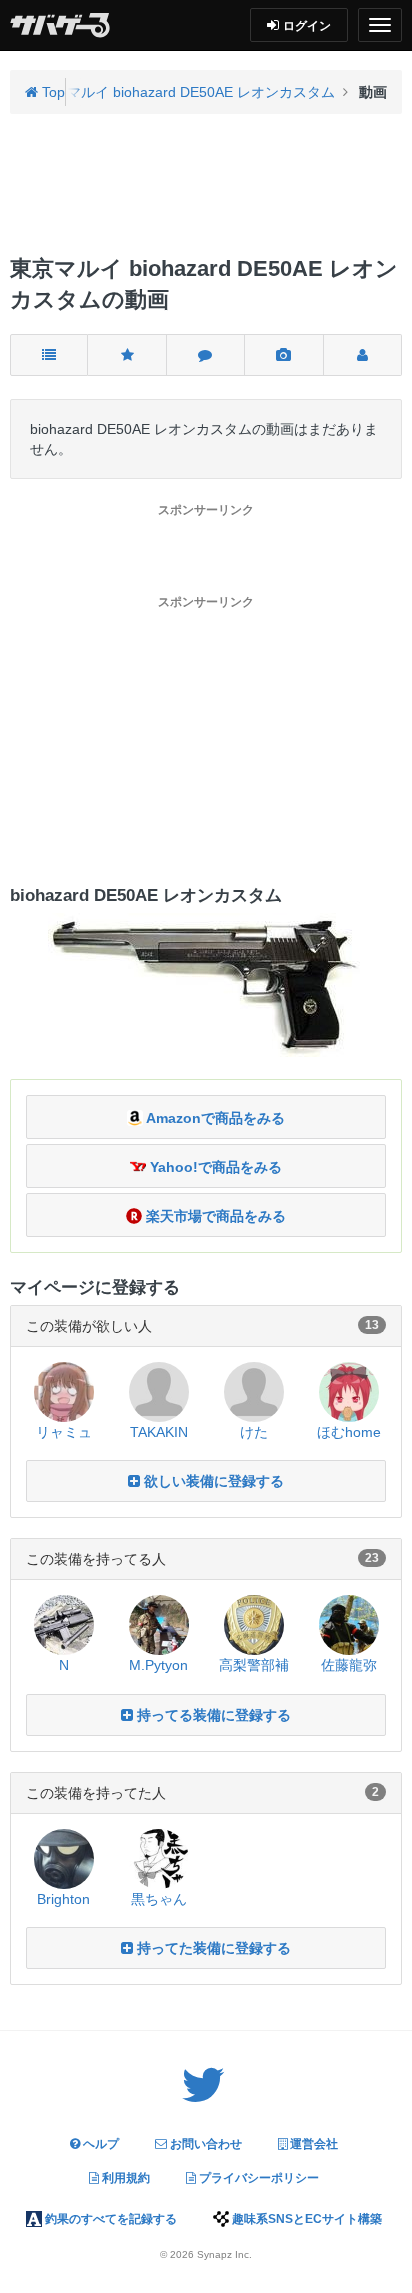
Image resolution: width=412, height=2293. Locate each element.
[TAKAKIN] (159, 1390)
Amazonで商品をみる (214, 1118)
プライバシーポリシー (257, 2178)
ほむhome (349, 1432)
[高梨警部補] (254, 1624)
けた (254, 1432)
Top (51, 92)
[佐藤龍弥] (349, 1624)
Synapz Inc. (224, 2254)
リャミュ (64, 1432)
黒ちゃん (159, 1899)
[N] (64, 1624)
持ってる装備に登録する (212, 1715)
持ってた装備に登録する (212, 1948)
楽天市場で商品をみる (214, 1216)
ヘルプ (99, 2144)
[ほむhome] (349, 1390)
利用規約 (124, 2178)
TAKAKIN (159, 1432)
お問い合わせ (204, 2144)
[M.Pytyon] (159, 1624)
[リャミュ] (64, 1390)
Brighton (63, 1899)
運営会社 (312, 2144)
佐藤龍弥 (349, 1665)
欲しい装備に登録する (212, 1481)
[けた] (254, 1390)
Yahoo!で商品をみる (214, 1167)
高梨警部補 (254, 1665)
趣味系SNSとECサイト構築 (305, 2219)
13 (372, 1325)
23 (372, 1558)
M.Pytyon (158, 1665)
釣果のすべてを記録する (109, 2219)
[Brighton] (64, 1857)
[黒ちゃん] (159, 1857)
